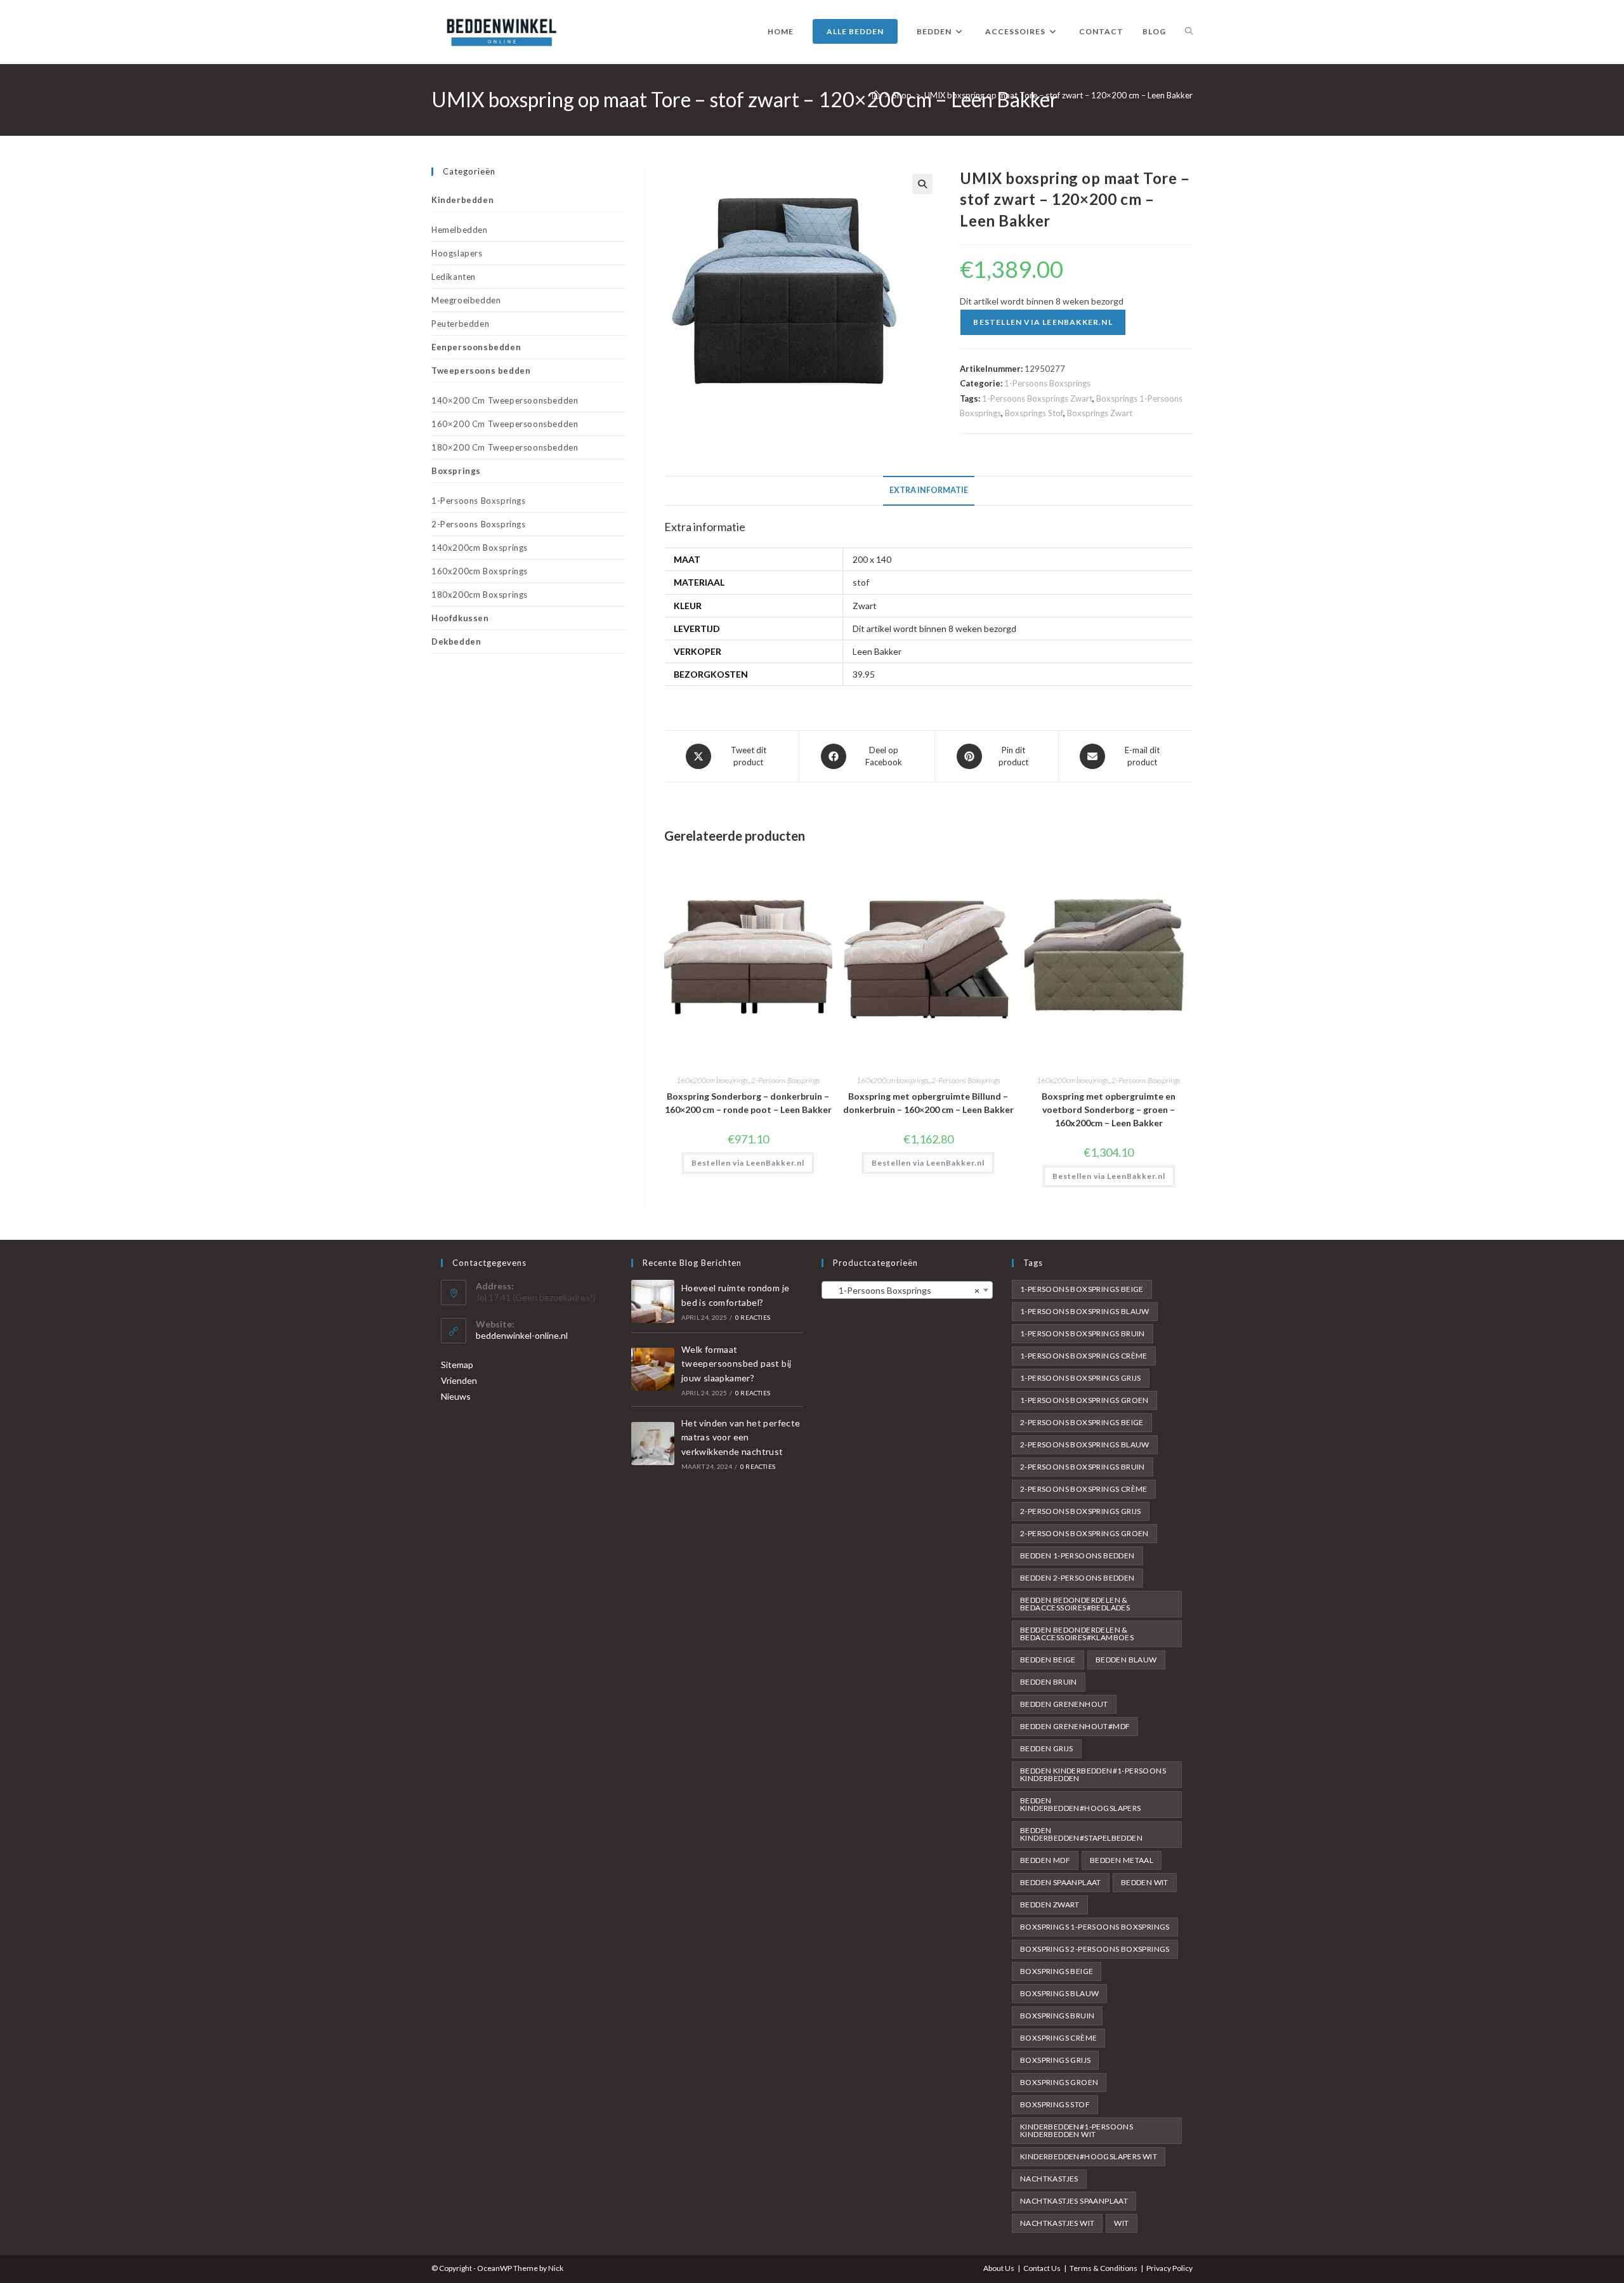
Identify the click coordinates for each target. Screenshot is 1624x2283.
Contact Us (1042, 2268)
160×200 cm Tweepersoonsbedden (505, 424)
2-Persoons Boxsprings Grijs (1081, 1511)
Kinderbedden (462, 200)
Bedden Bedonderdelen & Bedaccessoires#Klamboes (1077, 1634)
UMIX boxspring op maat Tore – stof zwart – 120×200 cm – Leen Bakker (1058, 95)
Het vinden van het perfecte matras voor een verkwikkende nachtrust (741, 1437)
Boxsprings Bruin (1057, 2016)
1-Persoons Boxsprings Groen (1084, 1400)
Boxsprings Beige (1057, 1971)
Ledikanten (454, 277)
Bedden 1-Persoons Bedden (1077, 1556)
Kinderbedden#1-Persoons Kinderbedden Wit (1077, 2130)
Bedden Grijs (1047, 1748)
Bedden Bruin (1049, 1682)
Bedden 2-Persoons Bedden (1077, 1578)
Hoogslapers (457, 253)
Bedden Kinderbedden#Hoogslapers (1081, 1804)
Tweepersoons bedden (481, 371)
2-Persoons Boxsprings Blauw (1085, 1444)
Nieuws (456, 1396)
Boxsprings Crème (1058, 2038)
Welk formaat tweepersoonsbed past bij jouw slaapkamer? (737, 1364)
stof (861, 582)
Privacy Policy (1169, 2268)
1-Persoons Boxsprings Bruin (1083, 1333)
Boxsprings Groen (1059, 2082)
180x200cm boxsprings (480, 595)
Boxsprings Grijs (1055, 2060)
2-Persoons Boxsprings (786, 1080)
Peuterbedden (460, 324)
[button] (922, 184)
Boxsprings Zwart (1100, 413)
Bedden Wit (1145, 1882)
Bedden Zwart (1050, 1905)
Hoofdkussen (460, 618)
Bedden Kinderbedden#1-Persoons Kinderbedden (1093, 1774)
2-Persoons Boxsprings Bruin (1083, 1467)
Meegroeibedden (466, 300)
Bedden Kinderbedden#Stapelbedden (1081, 1834)
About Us (999, 2268)
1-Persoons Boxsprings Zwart (1037, 398)
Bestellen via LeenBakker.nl (1043, 322)
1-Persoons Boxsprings (1047, 383)
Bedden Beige (1048, 1660)
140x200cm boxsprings (480, 548)
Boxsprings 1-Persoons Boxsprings (1095, 1927)
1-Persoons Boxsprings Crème (1084, 1356)
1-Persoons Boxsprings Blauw (1085, 1311)
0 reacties (753, 1317)
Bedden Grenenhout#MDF (1075, 1726)
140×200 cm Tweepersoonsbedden (505, 400)
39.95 (864, 674)
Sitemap (457, 1365)
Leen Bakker (877, 651)
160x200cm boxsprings (712, 1080)
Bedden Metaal (1122, 1860)
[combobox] (907, 1290)
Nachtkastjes (1049, 2179)
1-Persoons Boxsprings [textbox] (903, 1290)
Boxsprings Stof (1034, 413)
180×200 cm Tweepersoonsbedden (505, 447)
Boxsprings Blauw (1059, 1993)
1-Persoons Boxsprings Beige (1082, 1289)
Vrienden (459, 1380)
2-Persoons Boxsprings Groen (1084, 1533)
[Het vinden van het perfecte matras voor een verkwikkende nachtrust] (653, 1444)
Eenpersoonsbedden (476, 347)
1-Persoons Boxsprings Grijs (1081, 1378)
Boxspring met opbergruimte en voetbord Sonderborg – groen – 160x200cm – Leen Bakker (1109, 1109)
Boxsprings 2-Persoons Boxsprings (1095, 1949)
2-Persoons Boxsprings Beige (1082, 1422)
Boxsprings (456, 471)
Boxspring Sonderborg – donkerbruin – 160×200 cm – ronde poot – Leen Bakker (748, 1103)
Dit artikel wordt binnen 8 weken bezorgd (934, 628)
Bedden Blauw (1126, 1660)
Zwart (865, 606)
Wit (1121, 2223)
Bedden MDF (1045, 1860)
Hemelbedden (460, 230)
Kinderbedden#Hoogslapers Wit (1089, 2156)
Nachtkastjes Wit (1057, 2223)
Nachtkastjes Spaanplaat (1074, 2201)
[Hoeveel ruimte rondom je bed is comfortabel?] (653, 1301)
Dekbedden (456, 641)
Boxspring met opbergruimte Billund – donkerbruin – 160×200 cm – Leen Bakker (928, 1103)
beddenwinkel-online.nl (522, 1335)
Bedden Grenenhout (1064, 1704)
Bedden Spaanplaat (1061, 1882)
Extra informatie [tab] (929, 490)
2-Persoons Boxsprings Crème (1084, 1489)
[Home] (876, 95)
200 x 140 (872, 559)
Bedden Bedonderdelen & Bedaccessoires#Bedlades (1075, 1604)
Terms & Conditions (1103, 2268)
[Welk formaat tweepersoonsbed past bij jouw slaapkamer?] (653, 1369)
